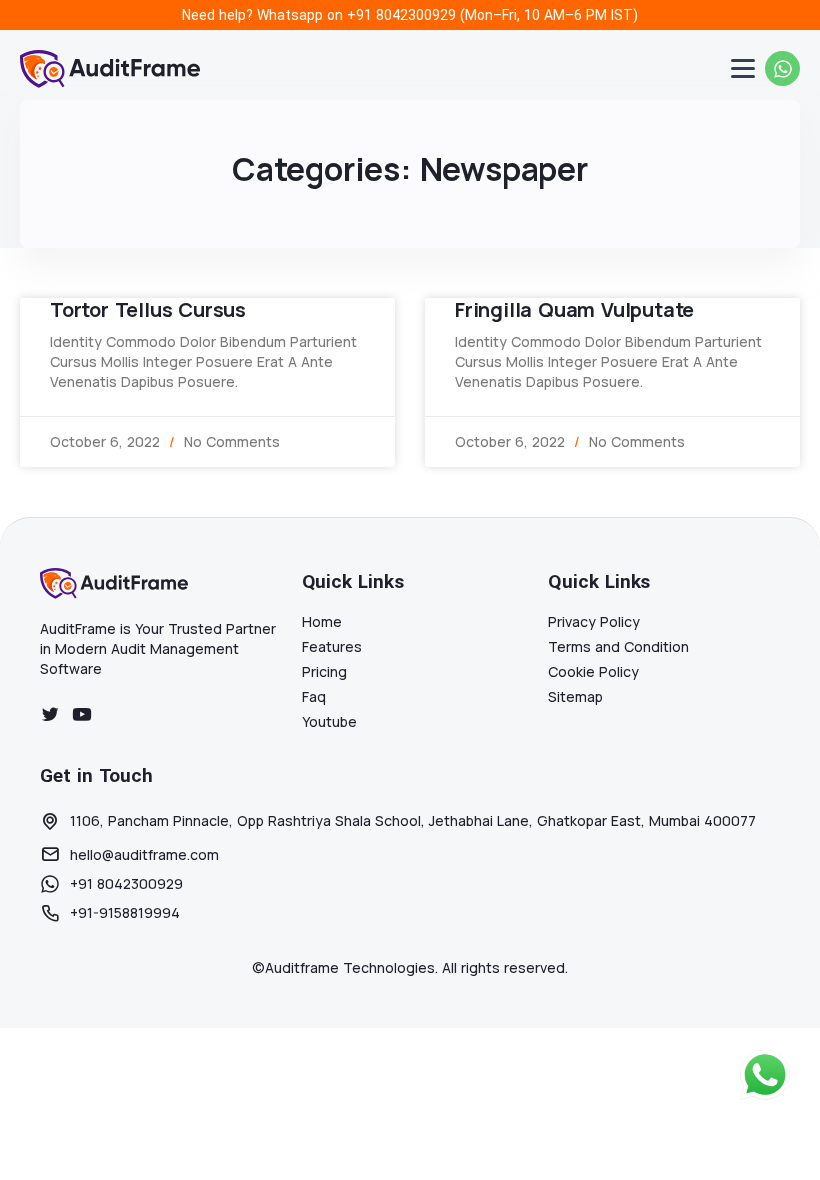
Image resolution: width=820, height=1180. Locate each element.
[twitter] (50, 714)
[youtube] (82, 714)
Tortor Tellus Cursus (148, 309)
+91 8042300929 (401, 15)
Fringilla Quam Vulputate (574, 309)
